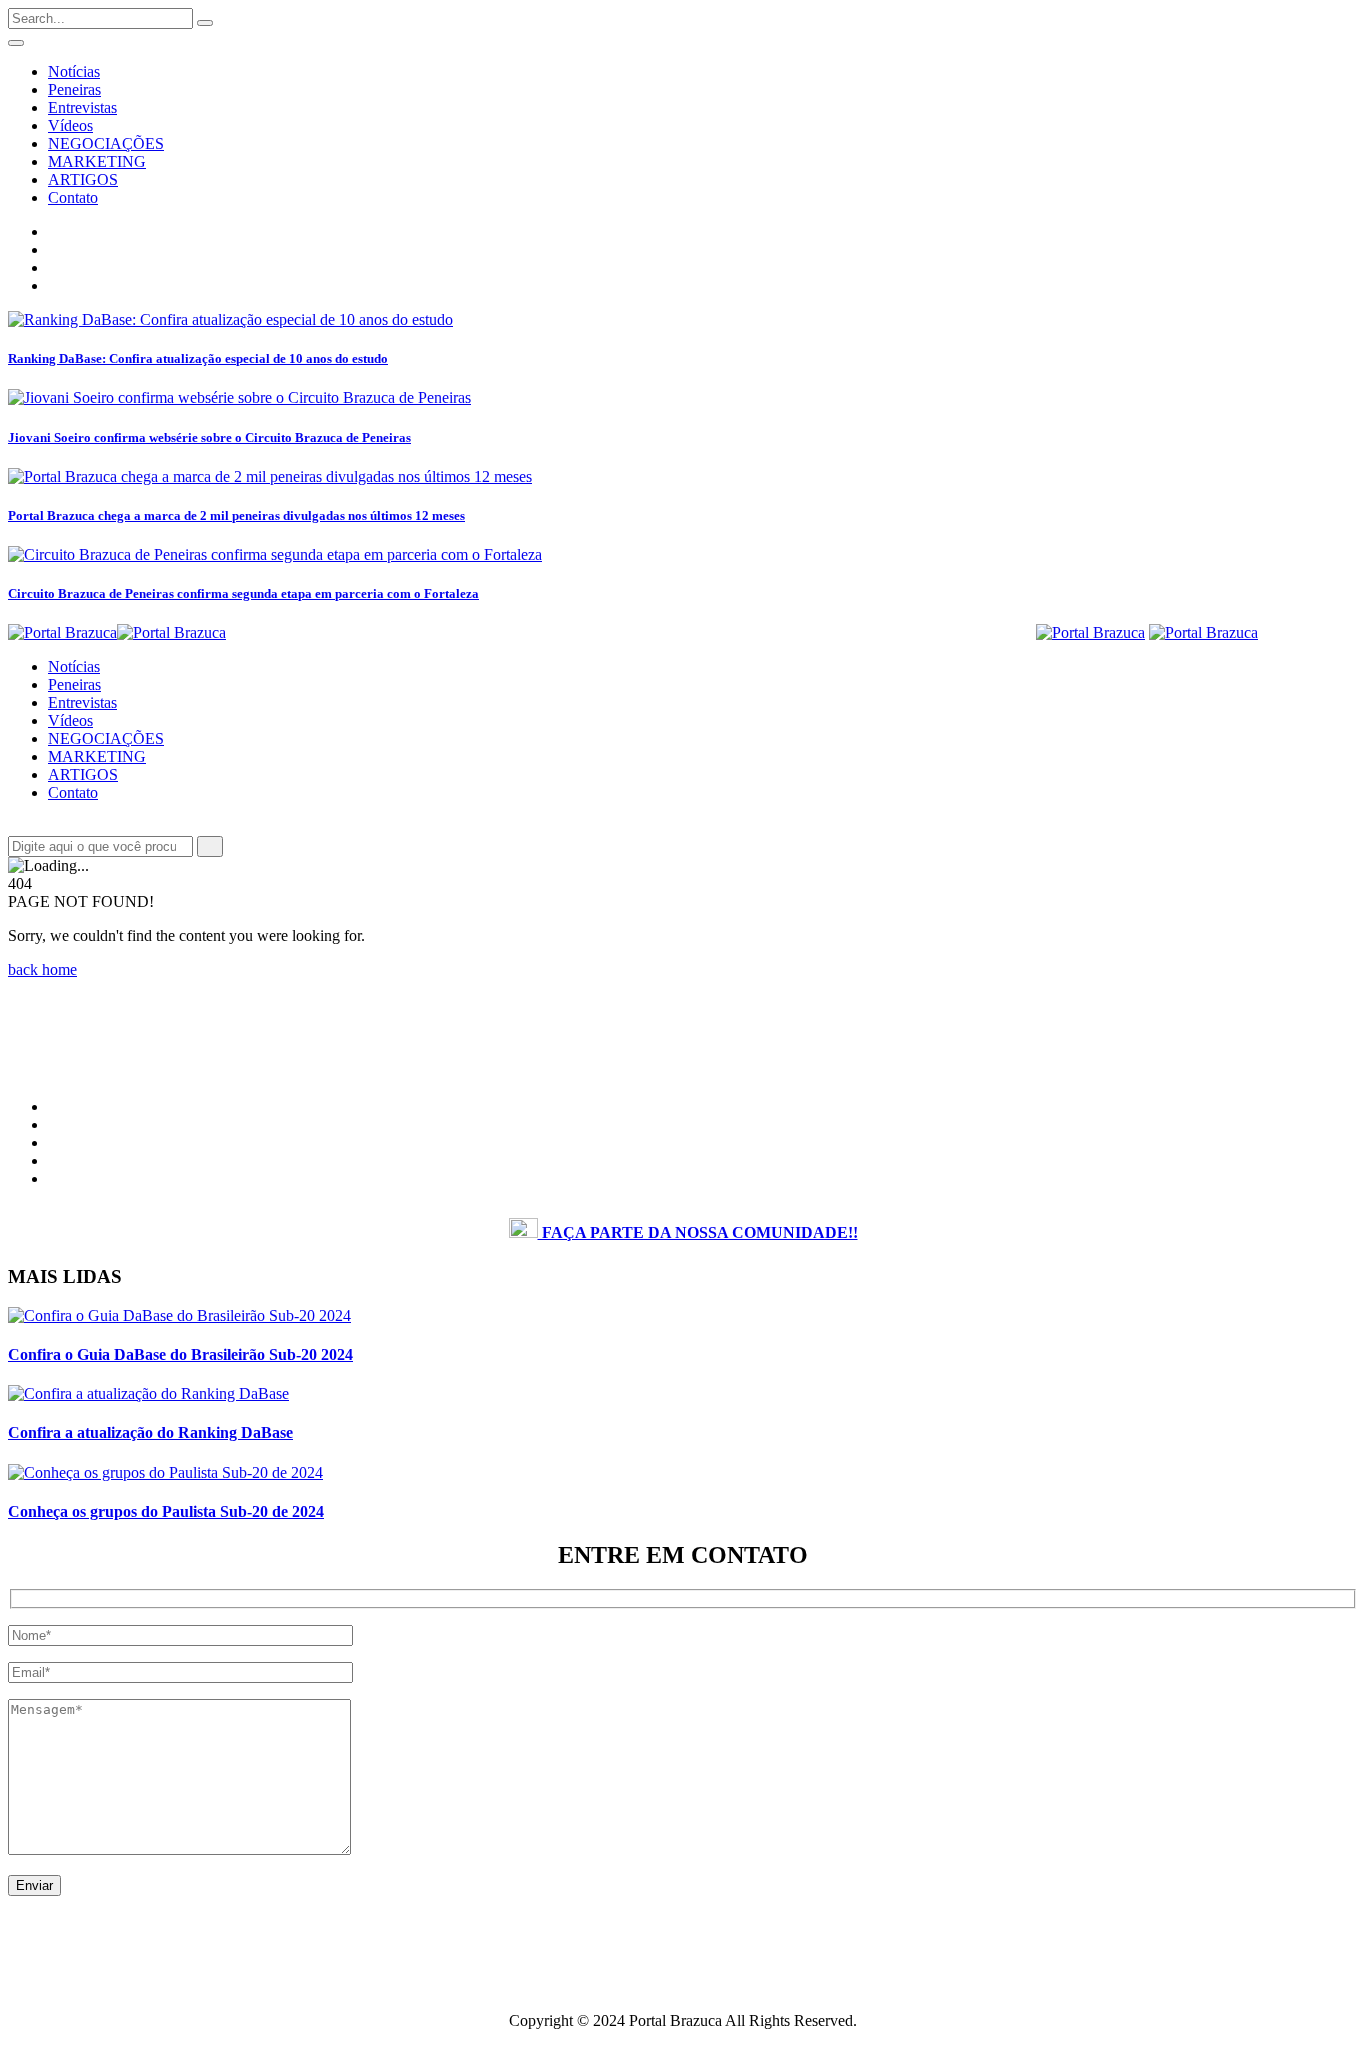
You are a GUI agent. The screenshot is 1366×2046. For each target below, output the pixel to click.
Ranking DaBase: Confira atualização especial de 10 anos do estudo (198, 358)
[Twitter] (54, 267)
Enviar (34, 1885)
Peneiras (74, 89)
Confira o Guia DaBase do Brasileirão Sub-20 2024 (180, 1354)
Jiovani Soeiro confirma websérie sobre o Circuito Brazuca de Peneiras (209, 437)
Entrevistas (82, 107)
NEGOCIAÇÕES (106, 143)
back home (42, 969)
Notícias (74, 71)
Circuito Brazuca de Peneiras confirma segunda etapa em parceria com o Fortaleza (243, 593)
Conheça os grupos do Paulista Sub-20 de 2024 (166, 1511)
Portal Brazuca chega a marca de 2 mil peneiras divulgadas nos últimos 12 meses (236, 515)
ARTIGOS (83, 179)
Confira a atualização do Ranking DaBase (150, 1432)
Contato (73, 197)
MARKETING (97, 161)
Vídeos (70, 125)
